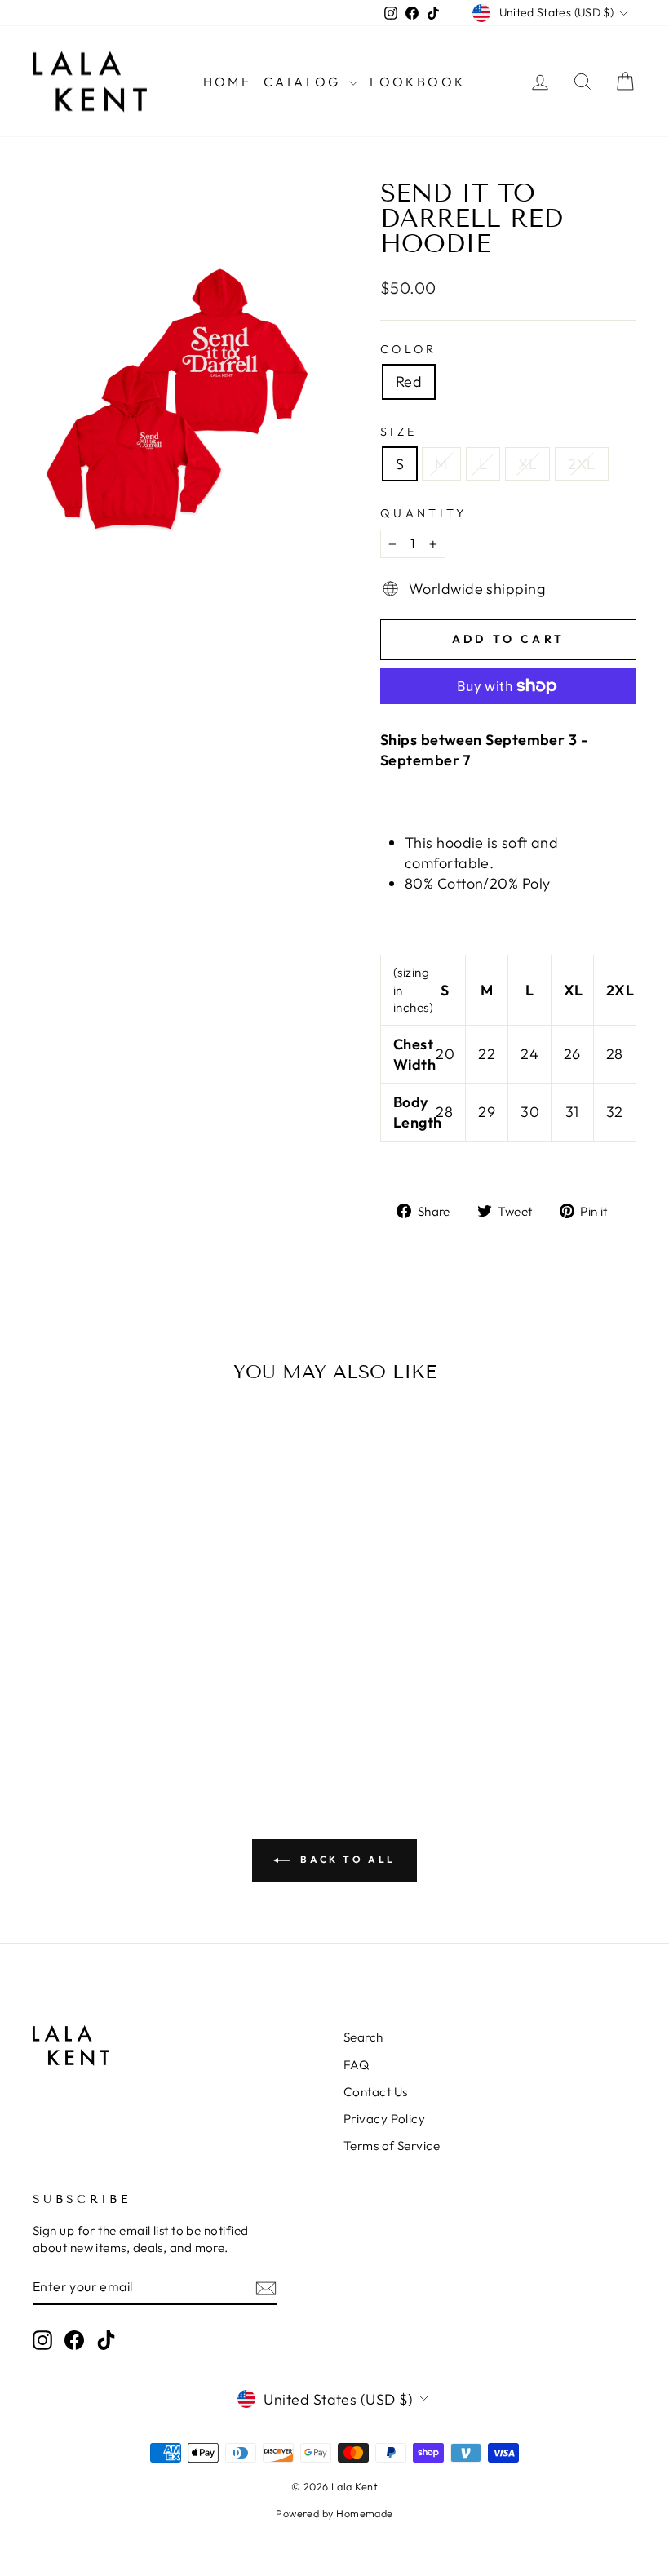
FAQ (356, 2065)
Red (409, 381)
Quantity (424, 513)
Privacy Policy (384, 2119)
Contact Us (376, 2092)
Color (409, 349)
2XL (581, 464)
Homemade (365, 2513)
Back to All (346, 1859)
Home (227, 82)
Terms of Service (392, 2146)
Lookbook (418, 82)
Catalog (305, 82)
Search (363, 2037)
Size (399, 432)
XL (527, 464)
